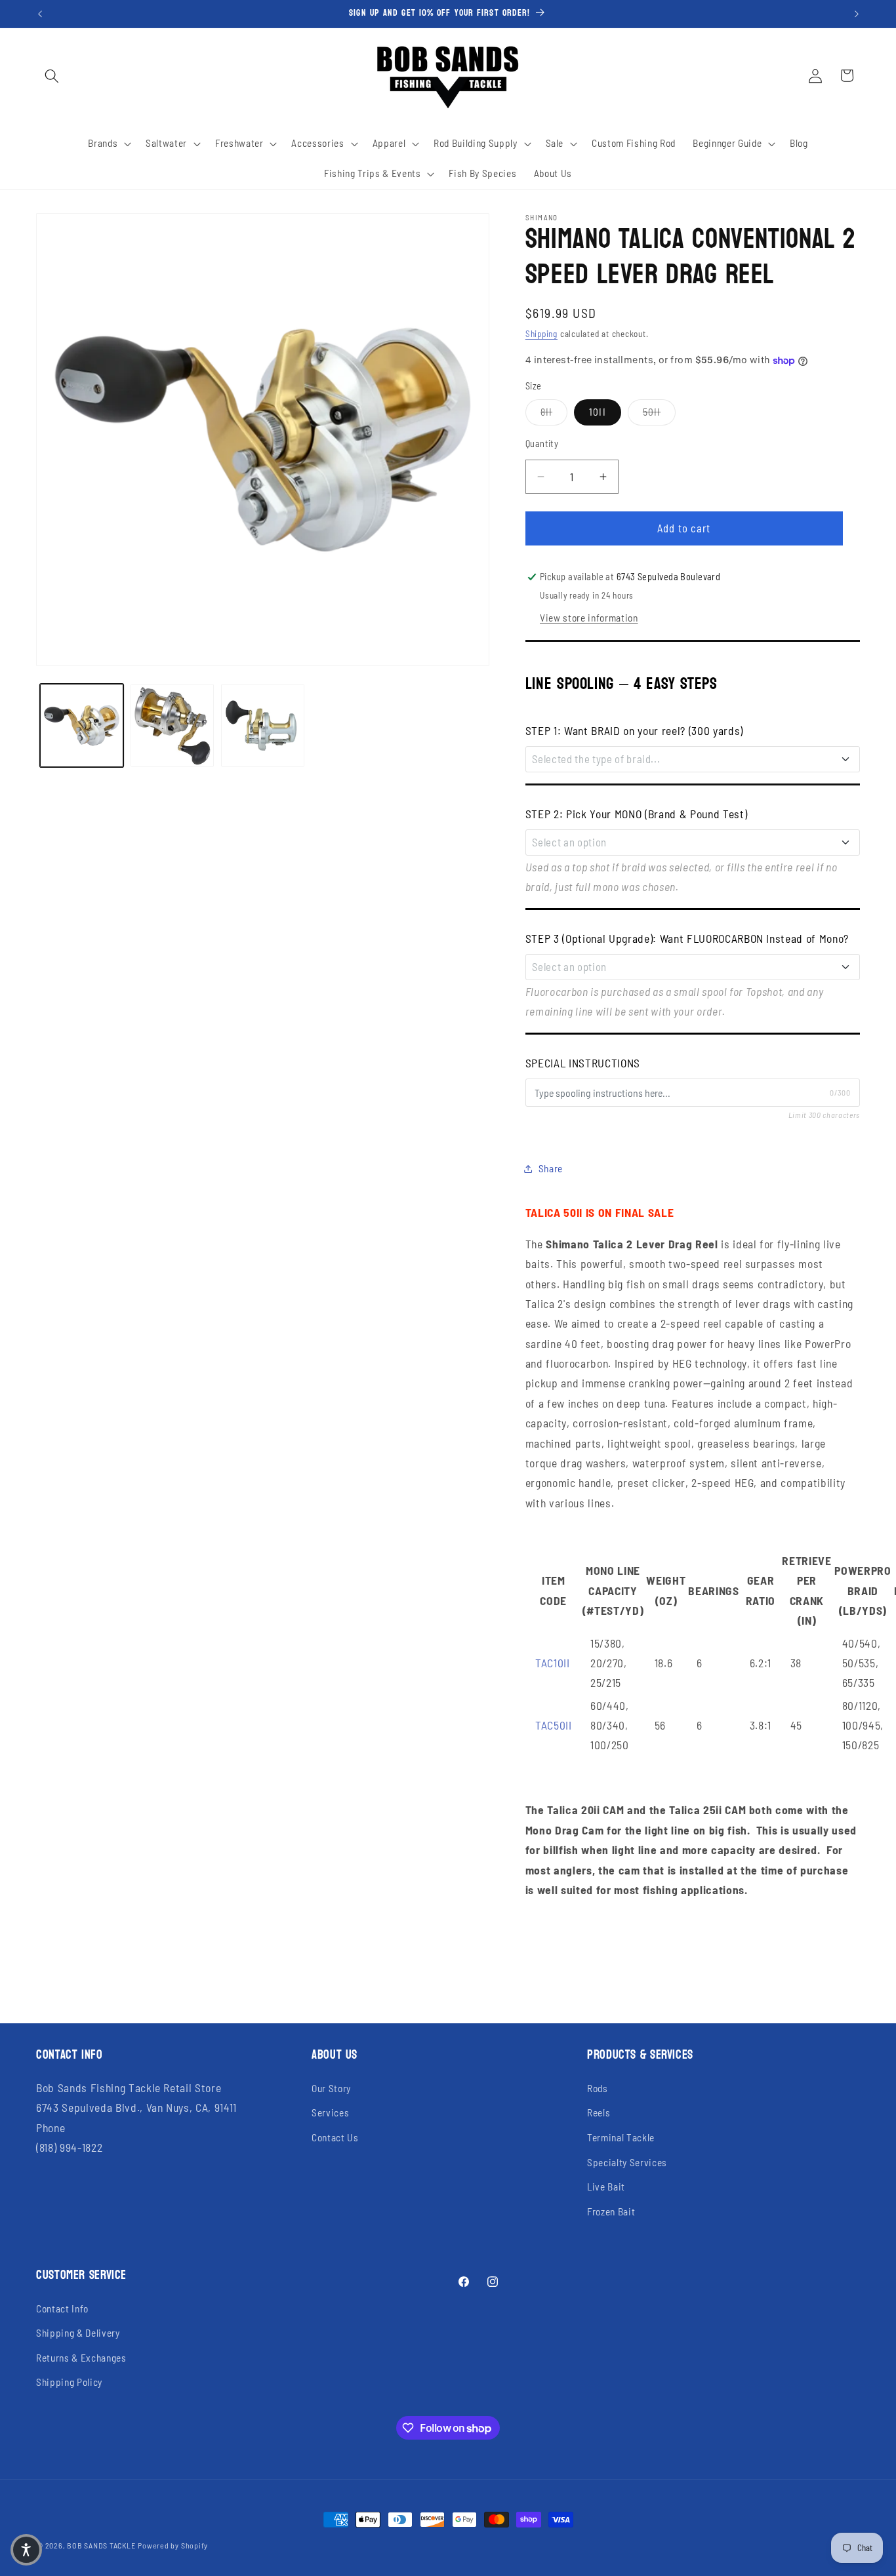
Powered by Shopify (173, 2545)
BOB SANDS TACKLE (101, 2545)
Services (330, 2112)
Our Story (331, 2088)
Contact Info (62, 2308)
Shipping (541, 334)
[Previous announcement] (40, 14)
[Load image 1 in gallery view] (82, 725)
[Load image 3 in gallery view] (263, 725)
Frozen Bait (611, 2211)
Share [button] (551, 1168)
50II (659, 411)
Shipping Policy (69, 2382)
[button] (52, 75)
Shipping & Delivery (78, 2333)
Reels (599, 2112)
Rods (598, 2088)
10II (597, 412)
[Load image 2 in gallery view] (172, 725)
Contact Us (335, 2137)
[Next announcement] (857, 14)
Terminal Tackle (621, 2137)
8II (554, 411)
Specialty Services (627, 2162)
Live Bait (606, 2187)
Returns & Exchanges (81, 2358)
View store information (589, 618)
